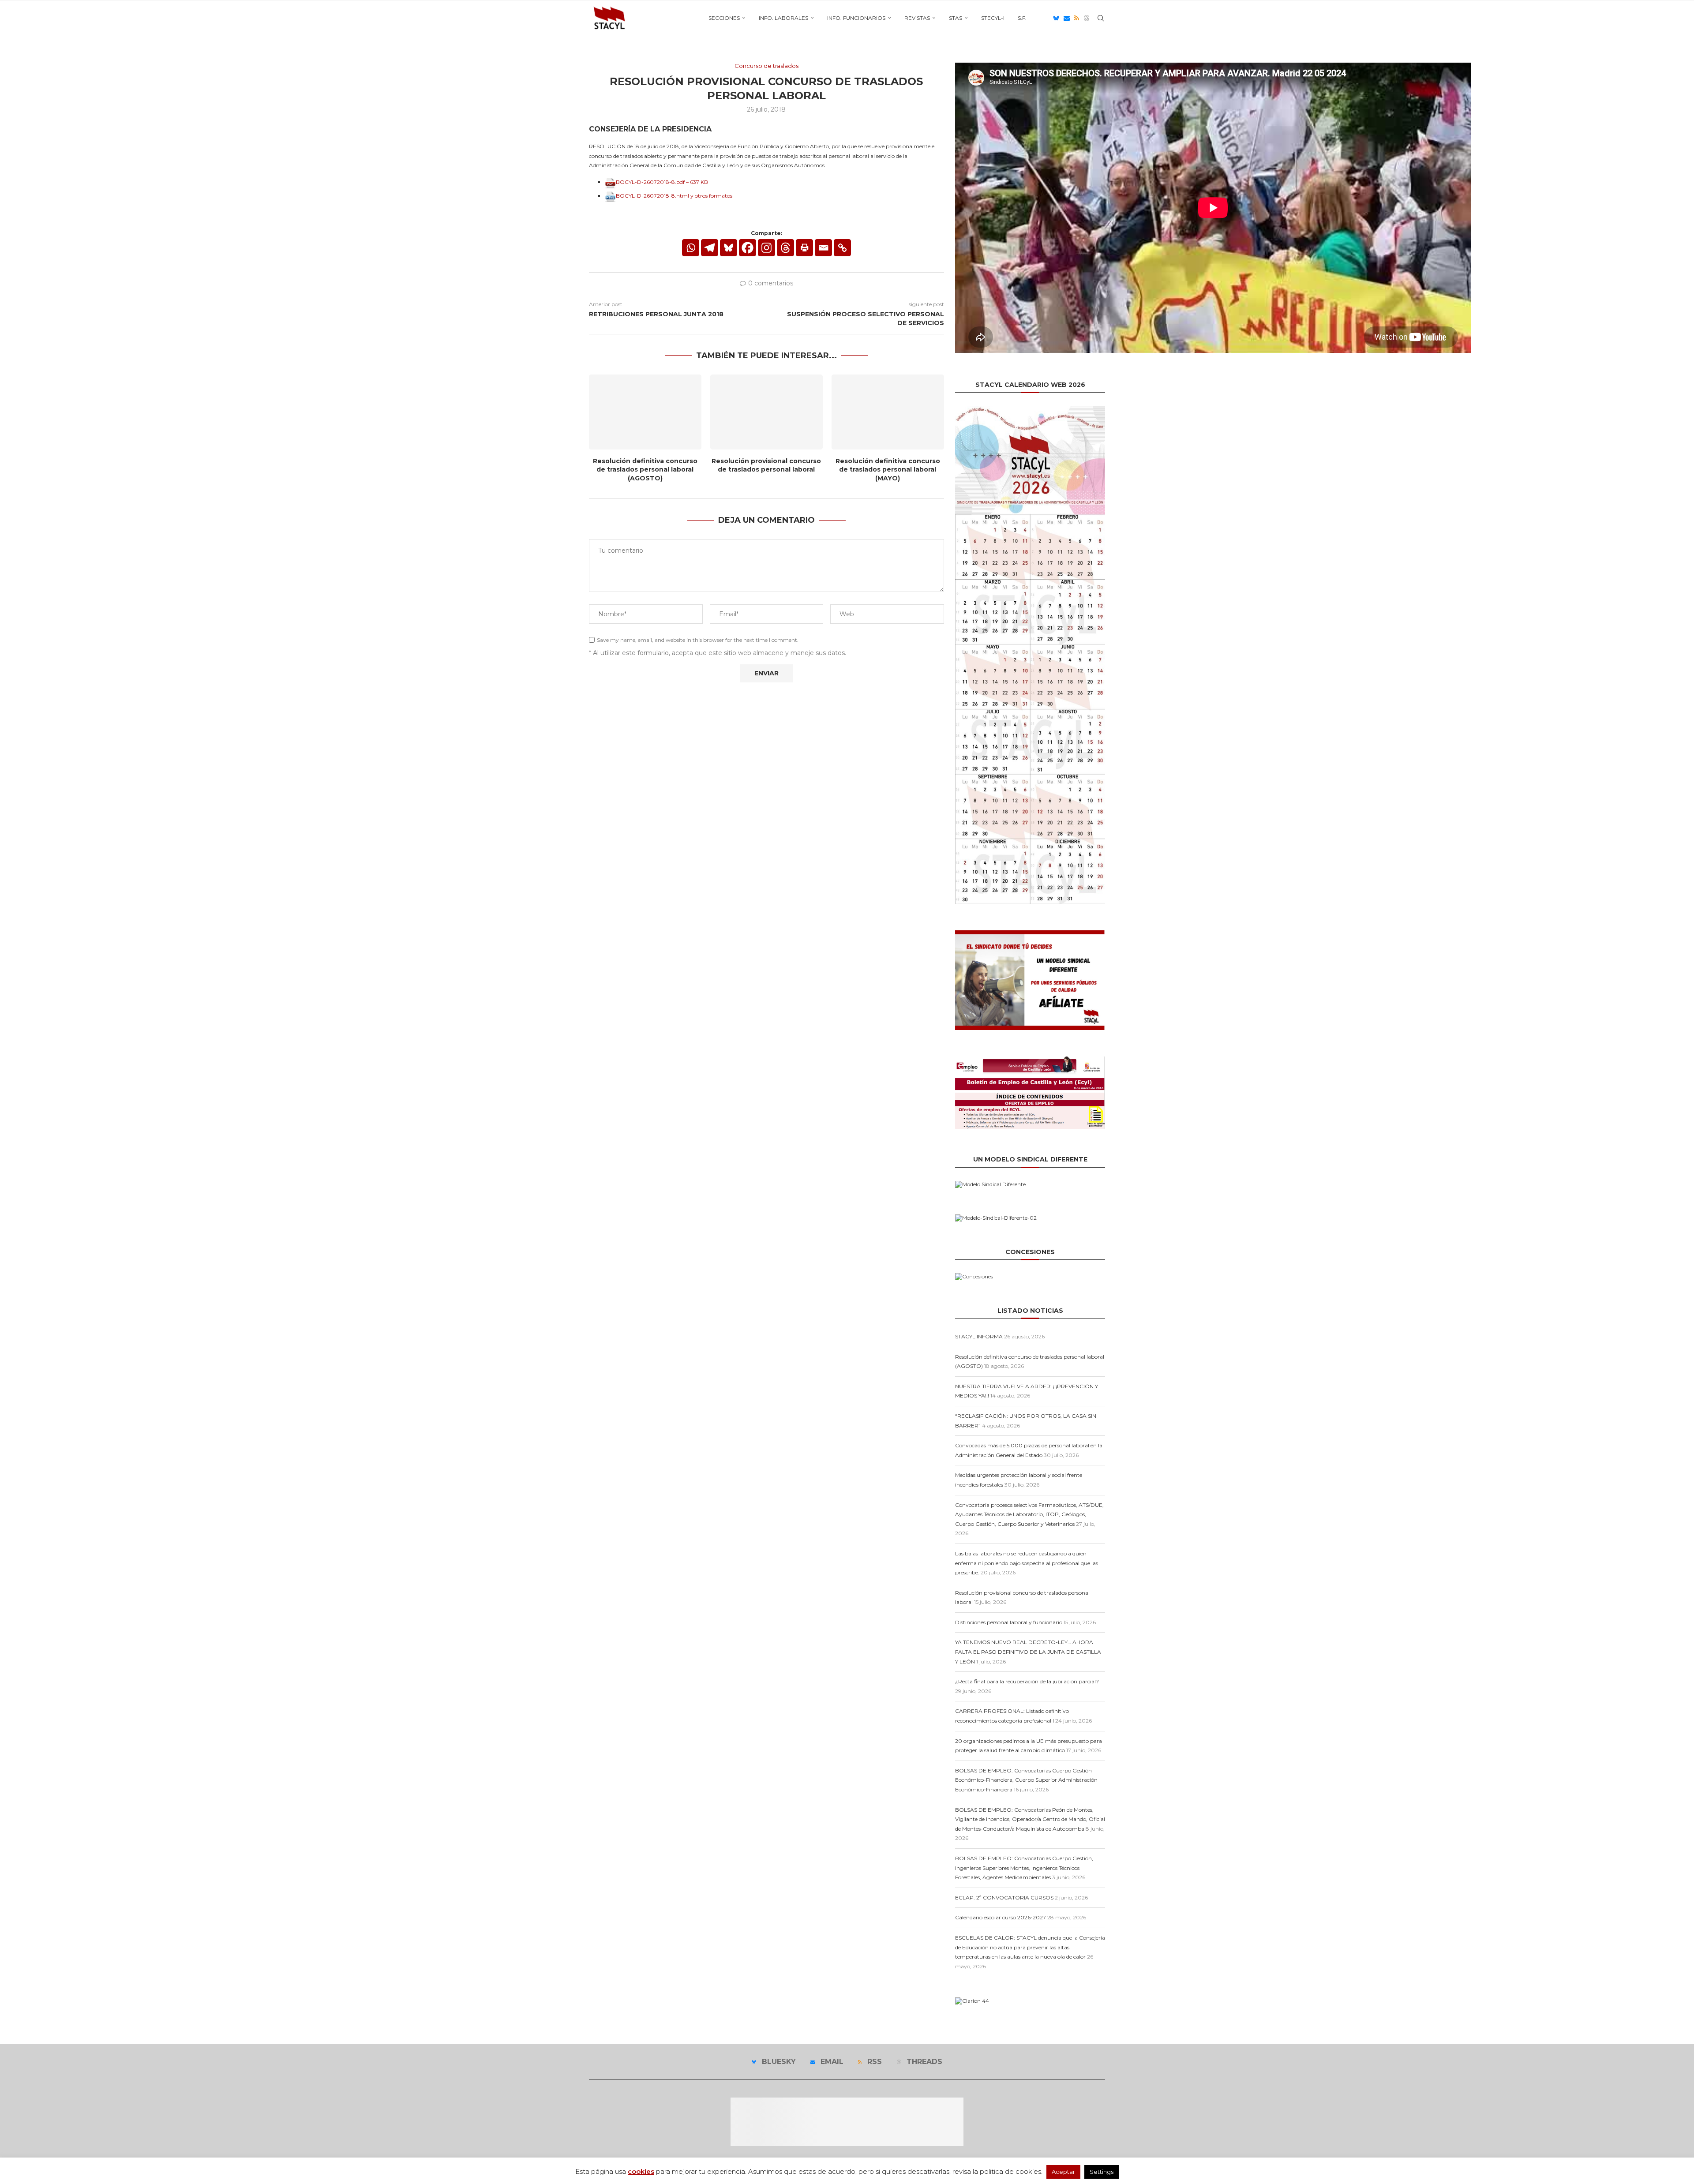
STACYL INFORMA (979, 1336)
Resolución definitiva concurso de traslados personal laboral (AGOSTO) (645, 470)
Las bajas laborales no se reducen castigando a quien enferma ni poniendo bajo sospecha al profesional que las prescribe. (1027, 1563)
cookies (641, 2171)
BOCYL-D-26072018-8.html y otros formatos (674, 196)
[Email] (1067, 18)
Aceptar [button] (1063, 2172)
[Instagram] (766, 248)
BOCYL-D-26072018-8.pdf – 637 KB (662, 182)
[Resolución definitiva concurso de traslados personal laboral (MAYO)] (888, 412)
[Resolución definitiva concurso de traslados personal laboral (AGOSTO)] (645, 412)
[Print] (804, 248)
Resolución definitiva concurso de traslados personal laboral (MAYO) (888, 470)
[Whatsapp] (691, 248)
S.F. (1022, 18)
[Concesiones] (974, 1276)
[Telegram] (710, 248)
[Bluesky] (1056, 18)
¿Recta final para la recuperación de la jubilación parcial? (1027, 1681)
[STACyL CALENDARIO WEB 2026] (1030, 655)
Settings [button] (1102, 2172)
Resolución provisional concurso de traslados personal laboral (766, 465)
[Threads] (1087, 18)
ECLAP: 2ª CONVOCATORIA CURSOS (1004, 1897)
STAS (956, 18)
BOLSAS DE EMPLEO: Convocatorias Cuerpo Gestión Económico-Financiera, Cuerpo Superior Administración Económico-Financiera (1026, 1780)
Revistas (917, 18)
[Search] (1101, 18)
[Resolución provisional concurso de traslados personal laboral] (766, 412)
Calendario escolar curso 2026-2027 (1001, 1917)
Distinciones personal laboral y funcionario (1009, 1622)
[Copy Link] (842, 248)
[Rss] (1077, 18)
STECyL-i (993, 18)
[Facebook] (748, 248)
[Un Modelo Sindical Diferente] (990, 1184)
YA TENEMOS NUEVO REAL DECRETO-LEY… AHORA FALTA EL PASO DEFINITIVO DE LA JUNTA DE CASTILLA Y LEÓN (1028, 1652)
